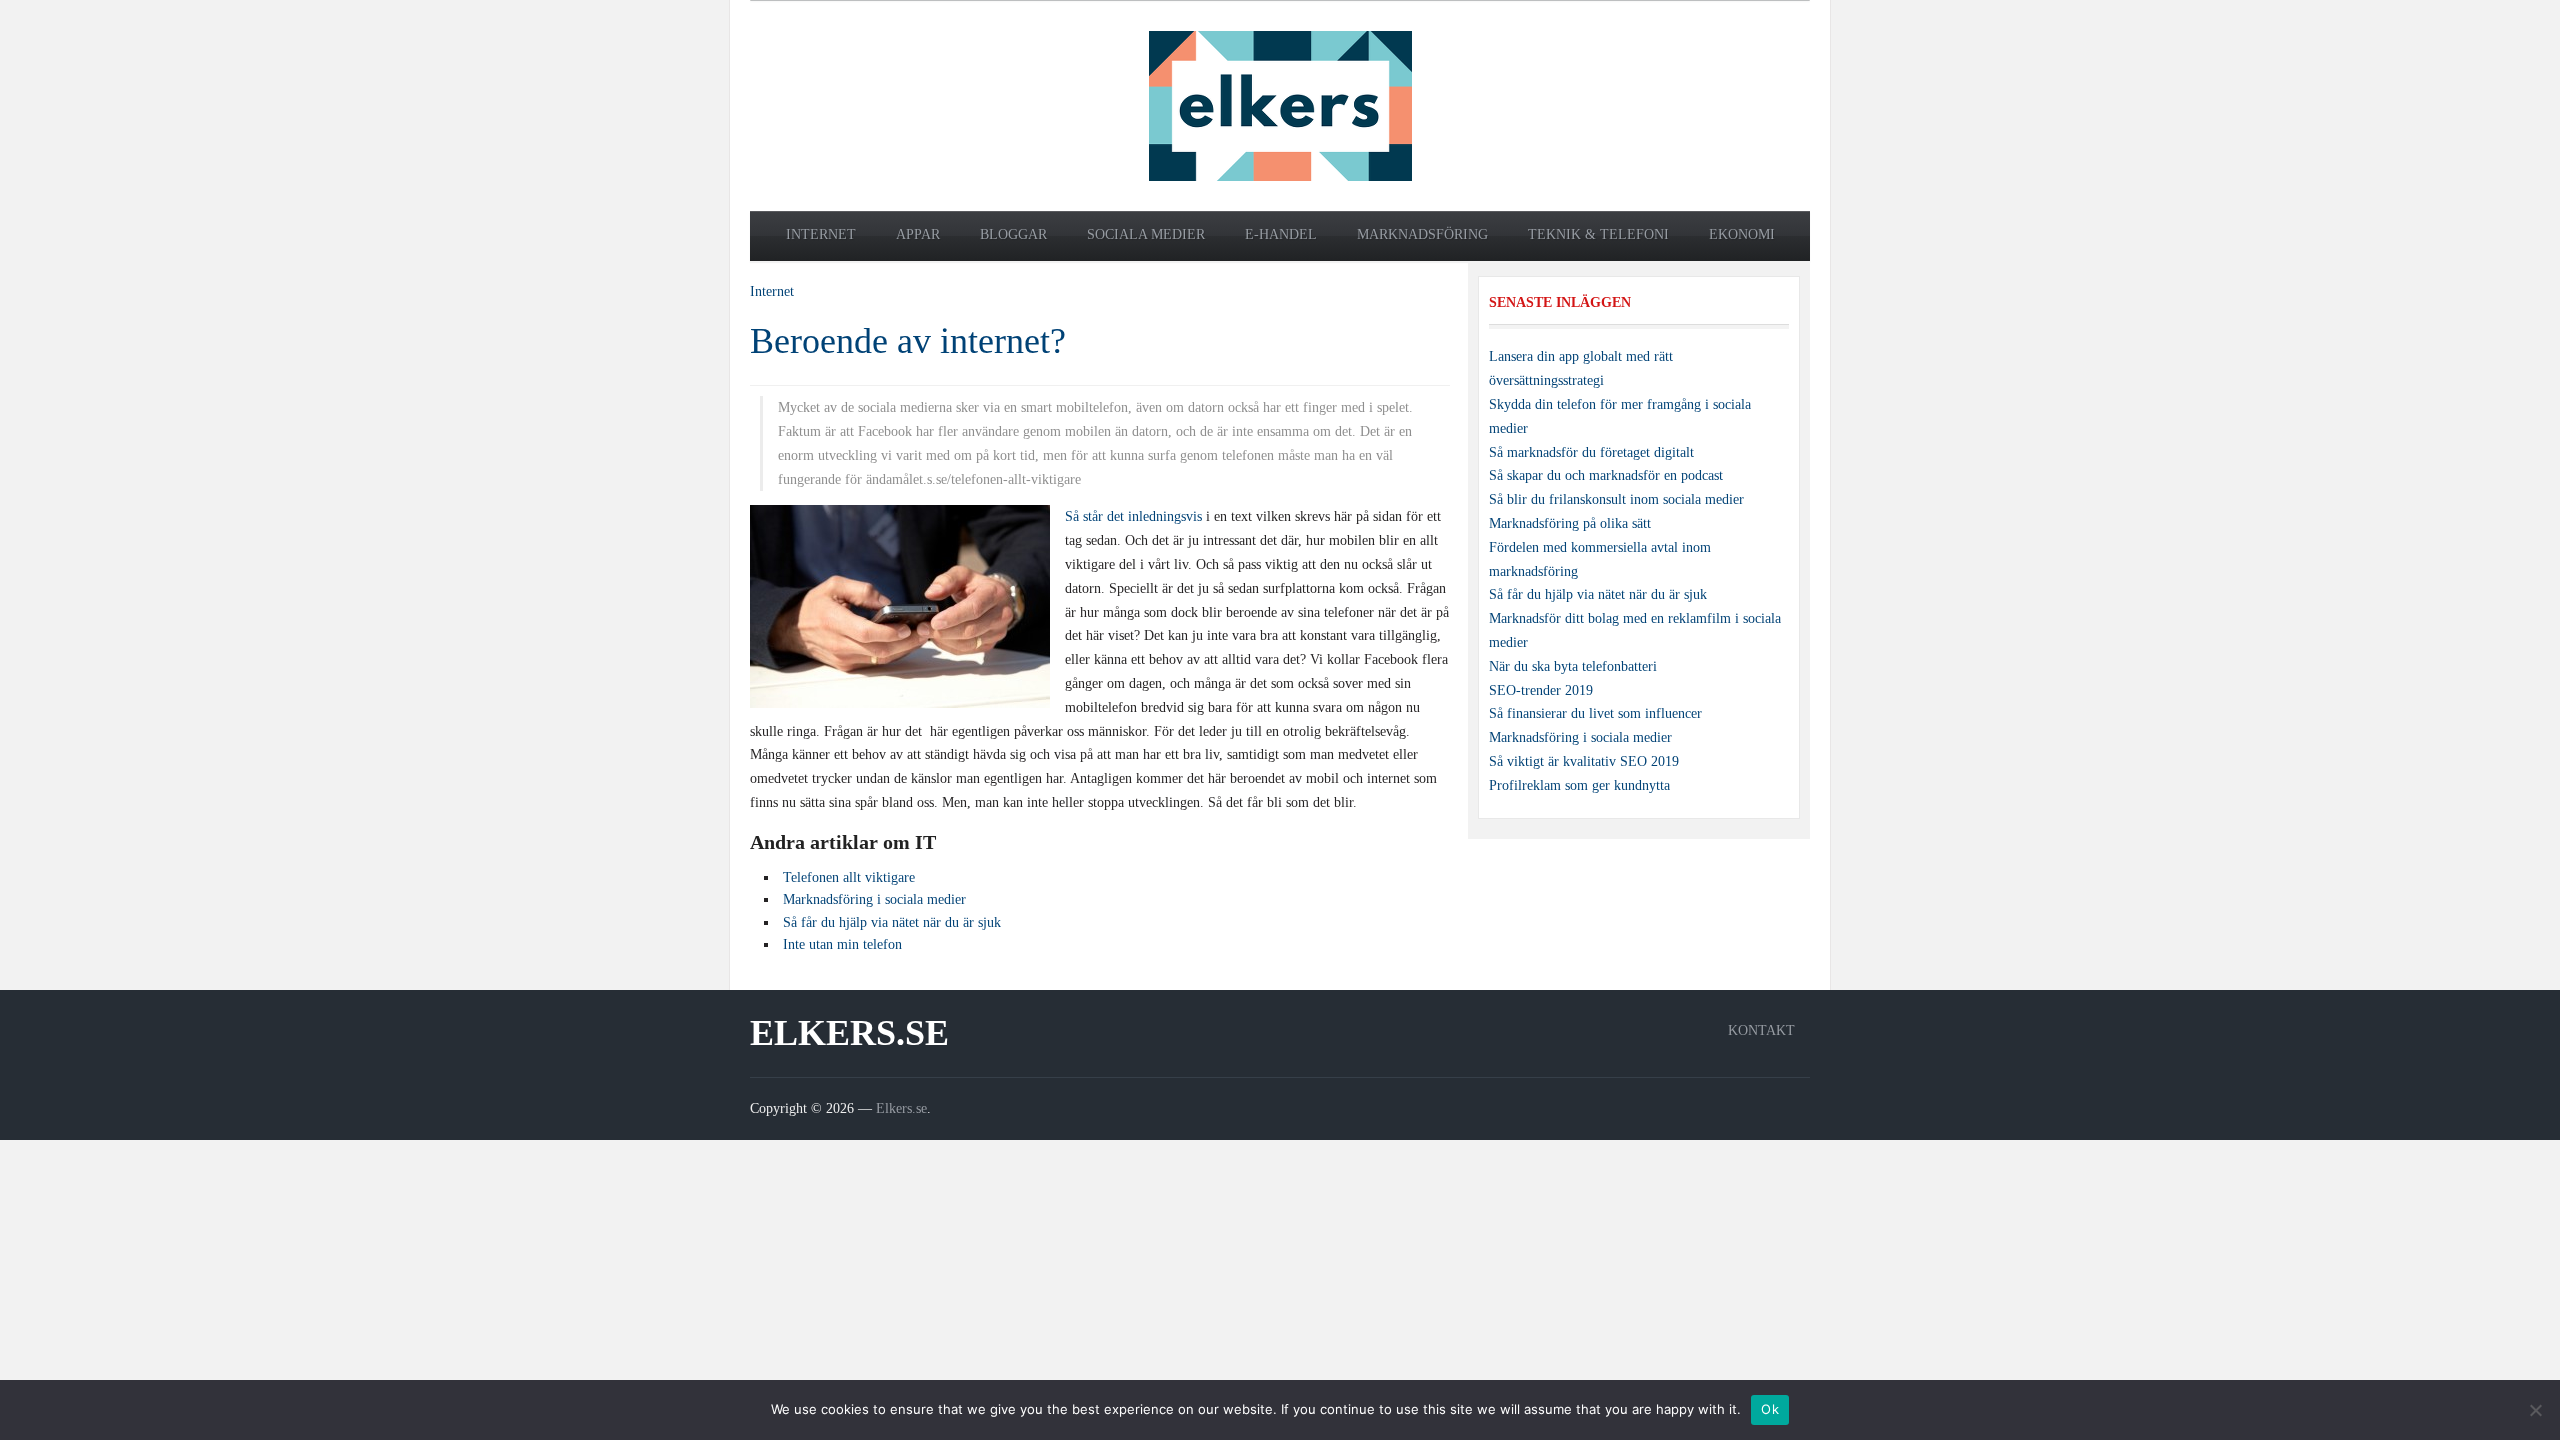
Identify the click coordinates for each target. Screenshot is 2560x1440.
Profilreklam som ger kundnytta (1579, 785)
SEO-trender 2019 (1541, 690)
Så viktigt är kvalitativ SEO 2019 (1584, 761)
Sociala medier (1146, 234)
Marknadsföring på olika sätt (1570, 523)
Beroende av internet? (908, 341)
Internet (821, 234)
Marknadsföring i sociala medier (1580, 737)
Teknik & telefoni (1598, 234)
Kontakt (1761, 1030)
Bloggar (1013, 234)
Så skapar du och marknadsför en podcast (1606, 475)
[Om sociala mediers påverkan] (1280, 104)
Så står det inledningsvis (1133, 516)
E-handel (1281, 234)
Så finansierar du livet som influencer (1595, 713)
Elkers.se (849, 1033)
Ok (1770, 1409)
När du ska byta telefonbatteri (1573, 666)
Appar (918, 234)
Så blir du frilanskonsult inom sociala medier (1616, 499)
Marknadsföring (1422, 234)
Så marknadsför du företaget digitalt (1591, 452)
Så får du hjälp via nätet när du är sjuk (1598, 594)
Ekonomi (1742, 234)
